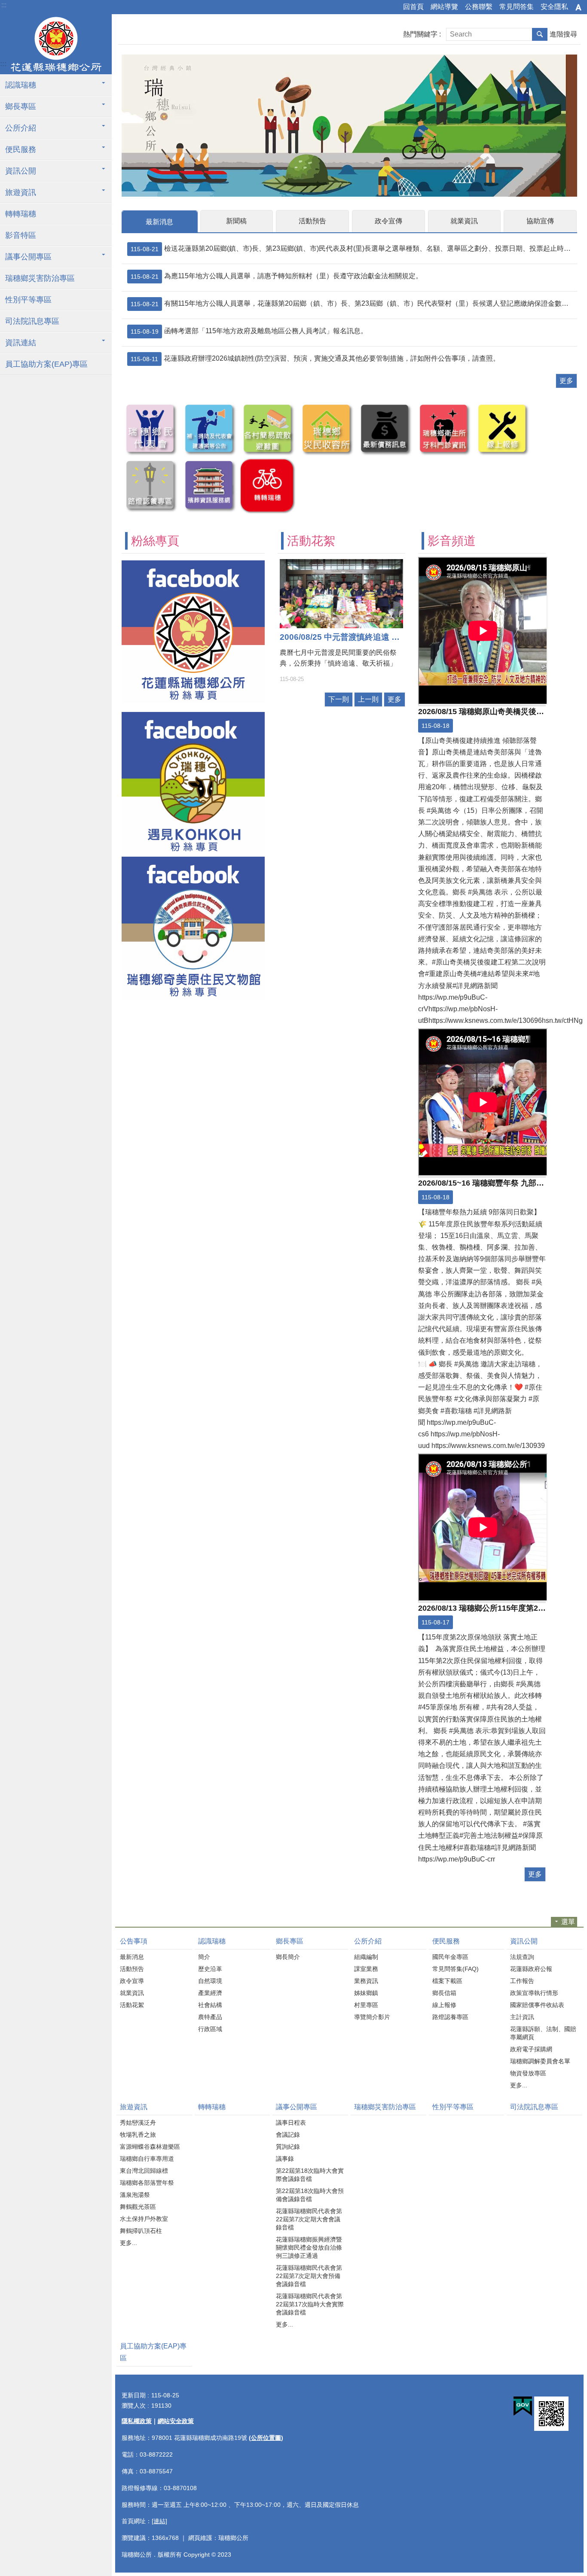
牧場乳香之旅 (138, 2135)
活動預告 (312, 221)
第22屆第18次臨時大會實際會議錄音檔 (310, 2175)
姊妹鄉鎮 (366, 1993)
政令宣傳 (388, 221)
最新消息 (159, 222)
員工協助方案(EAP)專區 (46, 364)
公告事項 (134, 1941)
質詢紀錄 (288, 2147)
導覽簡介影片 (372, 2017)
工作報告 (522, 1981)
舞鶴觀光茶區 (138, 2207)
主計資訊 (522, 2017)
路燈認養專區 (450, 2017)
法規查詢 (522, 1957)
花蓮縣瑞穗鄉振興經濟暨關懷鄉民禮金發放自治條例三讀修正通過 (309, 2248)
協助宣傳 (540, 221)
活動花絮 (132, 2005)
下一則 (339, 699)
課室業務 (366, 1969)
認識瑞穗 (21, 85)
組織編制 (366, 1957)
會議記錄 (288, 2135)
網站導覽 (444, 7)
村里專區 (366, 2005)
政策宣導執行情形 (534, 1993)
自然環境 (210, 1981)
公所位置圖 (266, 2438)
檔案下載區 (447, 1981)
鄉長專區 (21, 106)
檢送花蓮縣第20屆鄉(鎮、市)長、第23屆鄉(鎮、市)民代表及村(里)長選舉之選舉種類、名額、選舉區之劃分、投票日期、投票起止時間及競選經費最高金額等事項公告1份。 (353, 249)
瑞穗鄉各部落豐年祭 (147, 2183)
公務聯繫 (479, 7)
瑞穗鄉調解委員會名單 (540, 2061)
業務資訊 (366, 1981)
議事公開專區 (28, 257)
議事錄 (285, 2159)
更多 (566, 381)
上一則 (368, 699)
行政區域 (210, 2029)
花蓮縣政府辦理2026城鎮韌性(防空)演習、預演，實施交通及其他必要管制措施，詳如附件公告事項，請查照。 (315, 359)
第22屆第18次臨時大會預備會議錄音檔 (310, 2195)
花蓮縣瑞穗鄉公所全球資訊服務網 (56, 44)
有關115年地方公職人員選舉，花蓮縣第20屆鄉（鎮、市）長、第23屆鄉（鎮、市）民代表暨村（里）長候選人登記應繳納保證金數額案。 (353, 304)
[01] (349, 126)
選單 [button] (568, 1922)
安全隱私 (554, 7)
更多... (519, 2085)
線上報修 (444, 2005)
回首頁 (413, 7)
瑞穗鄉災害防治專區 (40, 278)
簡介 (204, 1957)
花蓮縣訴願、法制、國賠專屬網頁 (543, 2033)
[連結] (159, 2521)
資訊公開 (21, 171)
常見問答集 (517, 7)
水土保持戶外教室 (144, 2219)
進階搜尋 (563, 34)
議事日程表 (291, 2123)
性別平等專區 (28, 300)
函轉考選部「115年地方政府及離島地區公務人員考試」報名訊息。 (249, 331)
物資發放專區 (528, 2073)
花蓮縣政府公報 (531, 1969)
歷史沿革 (210, 1969)
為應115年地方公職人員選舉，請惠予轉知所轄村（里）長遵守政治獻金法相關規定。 (277, 276)
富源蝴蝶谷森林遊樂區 (150, 2147)
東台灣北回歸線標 (144, 2171)
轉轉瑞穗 (21, 214)
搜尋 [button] (540, 34)
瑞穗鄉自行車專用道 (147, 2159)
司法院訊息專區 (32, 321)
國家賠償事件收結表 (537, 2005)
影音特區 (21, 235)
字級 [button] (578, 7)
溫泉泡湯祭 (135, 2195)
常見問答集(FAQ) (456, 1969)
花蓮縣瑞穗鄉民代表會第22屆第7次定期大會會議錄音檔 (309, 2219)
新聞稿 (236, 221)
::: (4, 5)
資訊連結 (21, 343)
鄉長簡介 (288, 1957)
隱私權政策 (137, 2421)
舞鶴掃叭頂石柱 (141, 2231)
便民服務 (21, 149)
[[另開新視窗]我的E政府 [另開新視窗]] (523, 2406)
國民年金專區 (450, 1957)
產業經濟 (210, 1993)
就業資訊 (464, 221)
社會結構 (210, 2005)
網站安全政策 (176, 2421)
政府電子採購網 (531, 2049)
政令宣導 (132, 1981)
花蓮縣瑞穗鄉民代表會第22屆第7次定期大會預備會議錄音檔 (309, 2276)
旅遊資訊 (21, 192)
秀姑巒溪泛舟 (138, 2123)
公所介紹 (21, 128)
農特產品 (210, 2017)
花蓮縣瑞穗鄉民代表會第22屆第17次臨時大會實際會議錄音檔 (310, 2304)
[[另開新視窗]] (209, 510)
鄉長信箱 (444, 1993)
